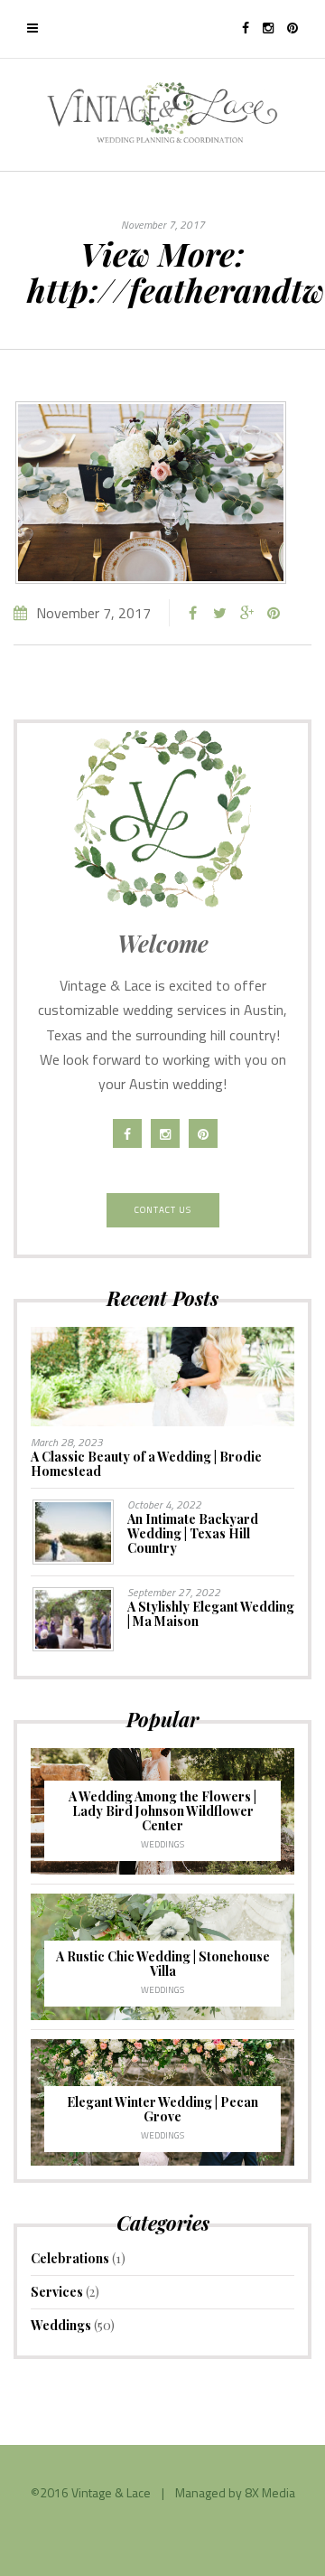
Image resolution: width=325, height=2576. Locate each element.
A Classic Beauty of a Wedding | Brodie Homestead (146, 1464)
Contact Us (163, 1210)
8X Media (270, 2492)
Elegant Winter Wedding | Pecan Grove (162, 2109)
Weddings (162, 1844)
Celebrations (70, 2258)
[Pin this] (274, 613)
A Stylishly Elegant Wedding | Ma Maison (211, 1614)
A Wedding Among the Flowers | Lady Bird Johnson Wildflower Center (162, 1811)
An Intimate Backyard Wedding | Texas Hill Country (193, 1533)
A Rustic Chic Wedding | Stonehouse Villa (163, 1964)
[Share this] (192, 613)
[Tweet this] (219, 613)
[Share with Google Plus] (246, 613)
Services (57, 2292)
